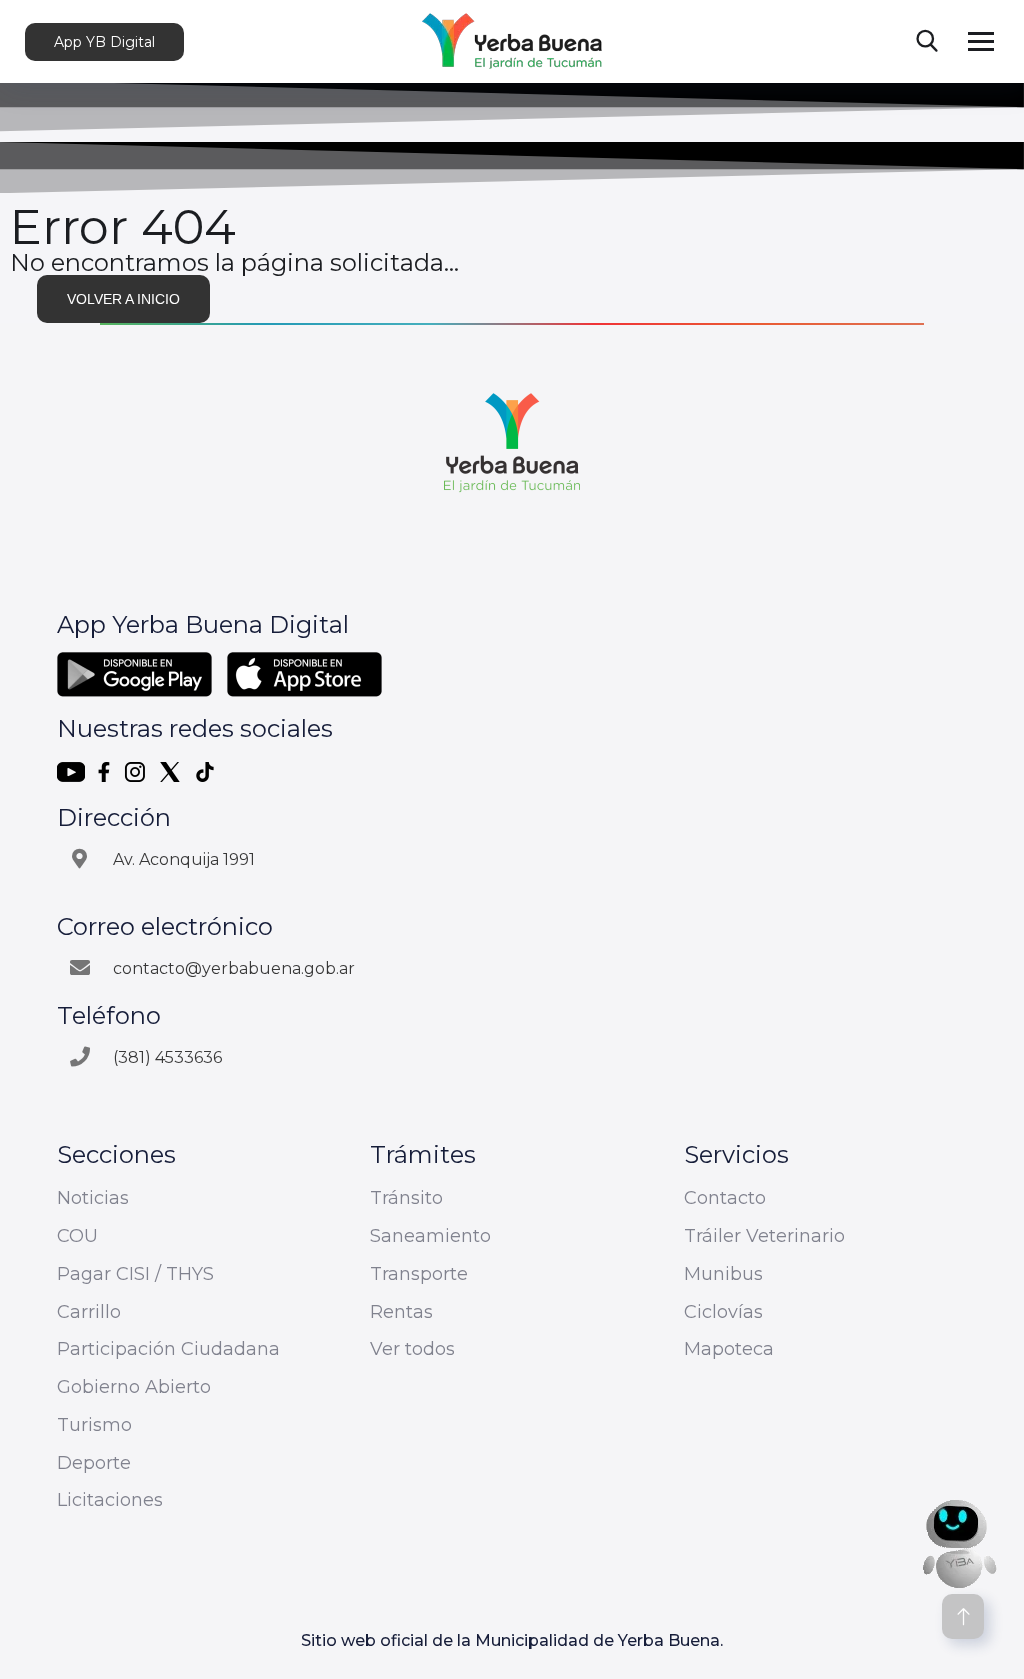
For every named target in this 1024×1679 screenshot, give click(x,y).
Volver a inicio (123, 299)
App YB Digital (104, 42)
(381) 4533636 (167, 1057)
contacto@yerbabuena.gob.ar (234, 968)
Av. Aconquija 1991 (184, 859)
